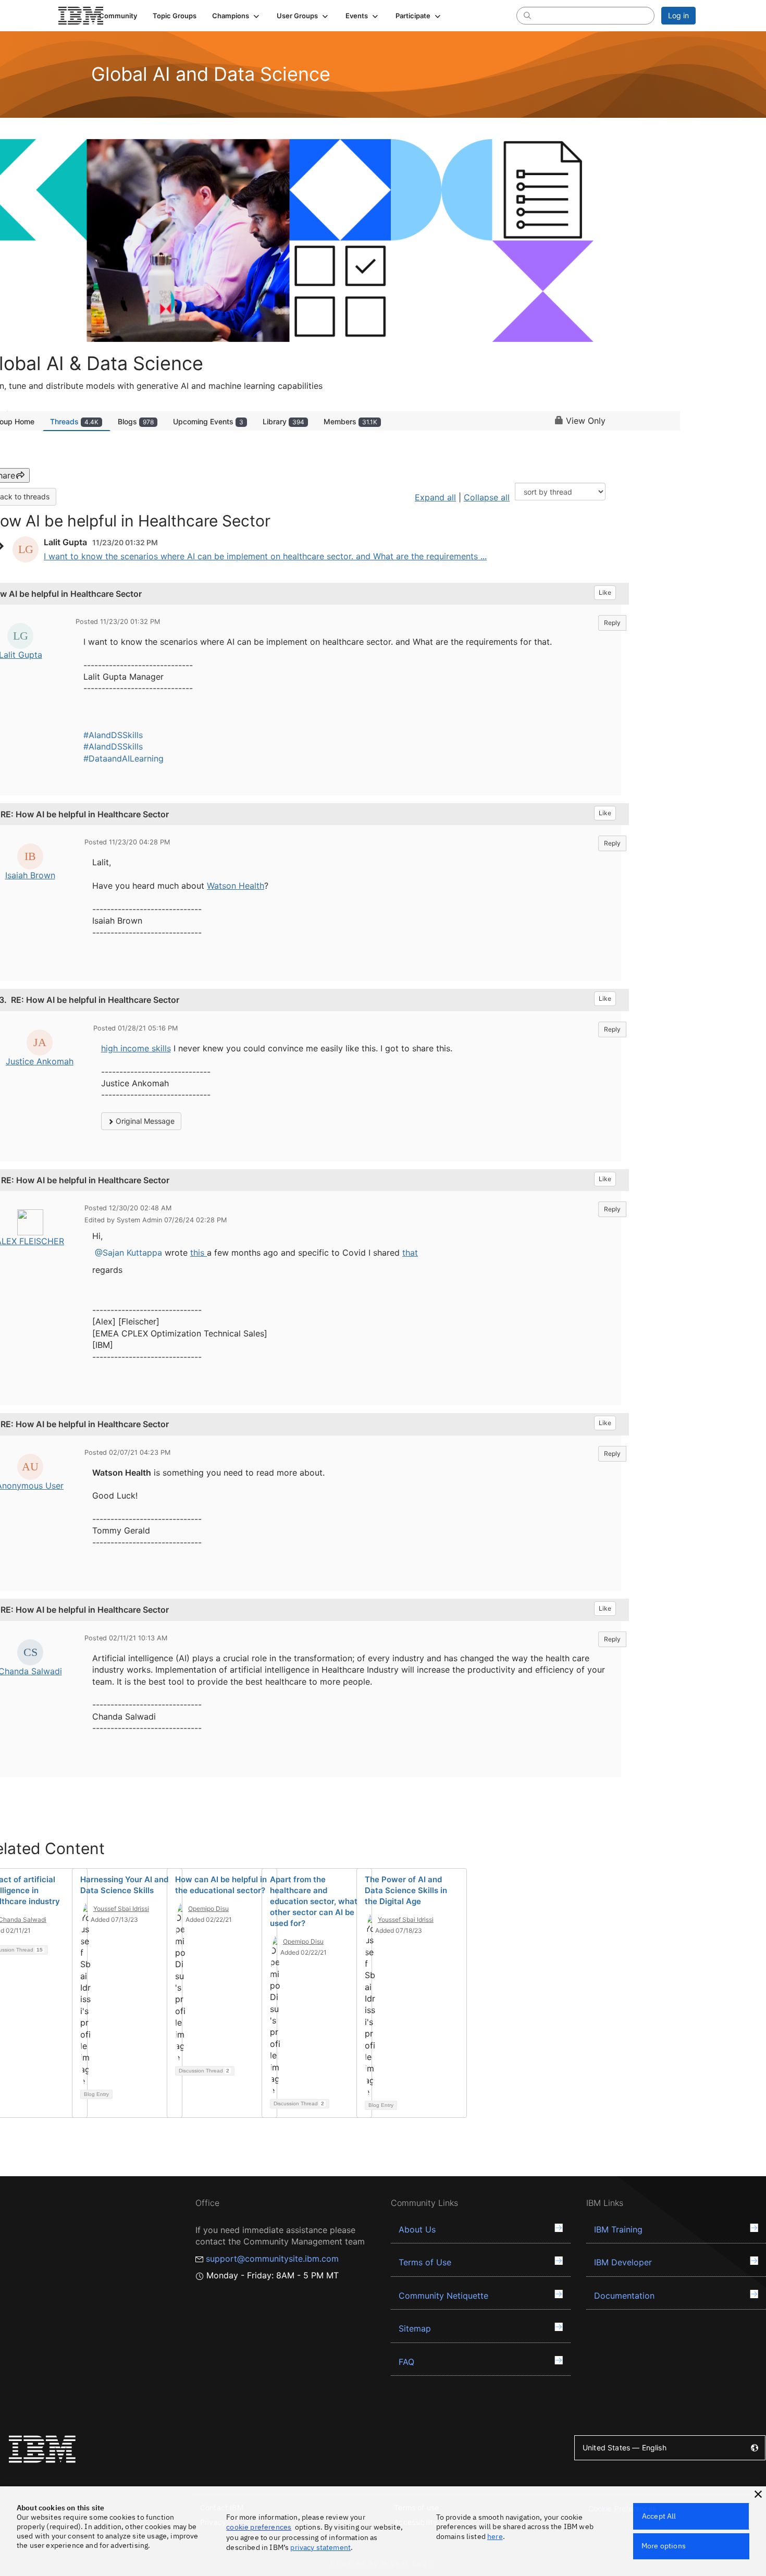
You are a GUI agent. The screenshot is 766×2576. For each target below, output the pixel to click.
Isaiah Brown (30, 875)
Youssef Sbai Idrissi (121, 1909)
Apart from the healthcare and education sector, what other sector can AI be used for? (314, 1901)
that (410, 1253)
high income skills (136, 1048)
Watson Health (236, 886)
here (495, 2536)
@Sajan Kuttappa (128, 1253)
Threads (74, 421)
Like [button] (605, 592)
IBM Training (618, 2229)
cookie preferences (259, 2527)
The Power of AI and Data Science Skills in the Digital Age (406, 1890)
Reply (612, 623)
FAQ (406, 2362)
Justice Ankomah (40, 1061)
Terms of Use (425, 2262)
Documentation (624, 2296)
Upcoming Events (208, 421)
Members (350, 421)
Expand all (435, 497)
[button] (237, 16)
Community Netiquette (443, 2296)
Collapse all (487, 497)
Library (283, 421)
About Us (417, 2229)
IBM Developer (623, 2262)
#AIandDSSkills (113, 735)
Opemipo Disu (208, 1909)
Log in (678, 15)
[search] (527, 15)
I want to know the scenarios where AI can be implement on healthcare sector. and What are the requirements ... (265, 556)
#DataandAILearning (123, 758)
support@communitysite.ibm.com (272, 2259)
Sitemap (415, 2328)
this (199, 1253)
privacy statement (320, 2547)
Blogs (136, 421)
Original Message (144, 1121)
